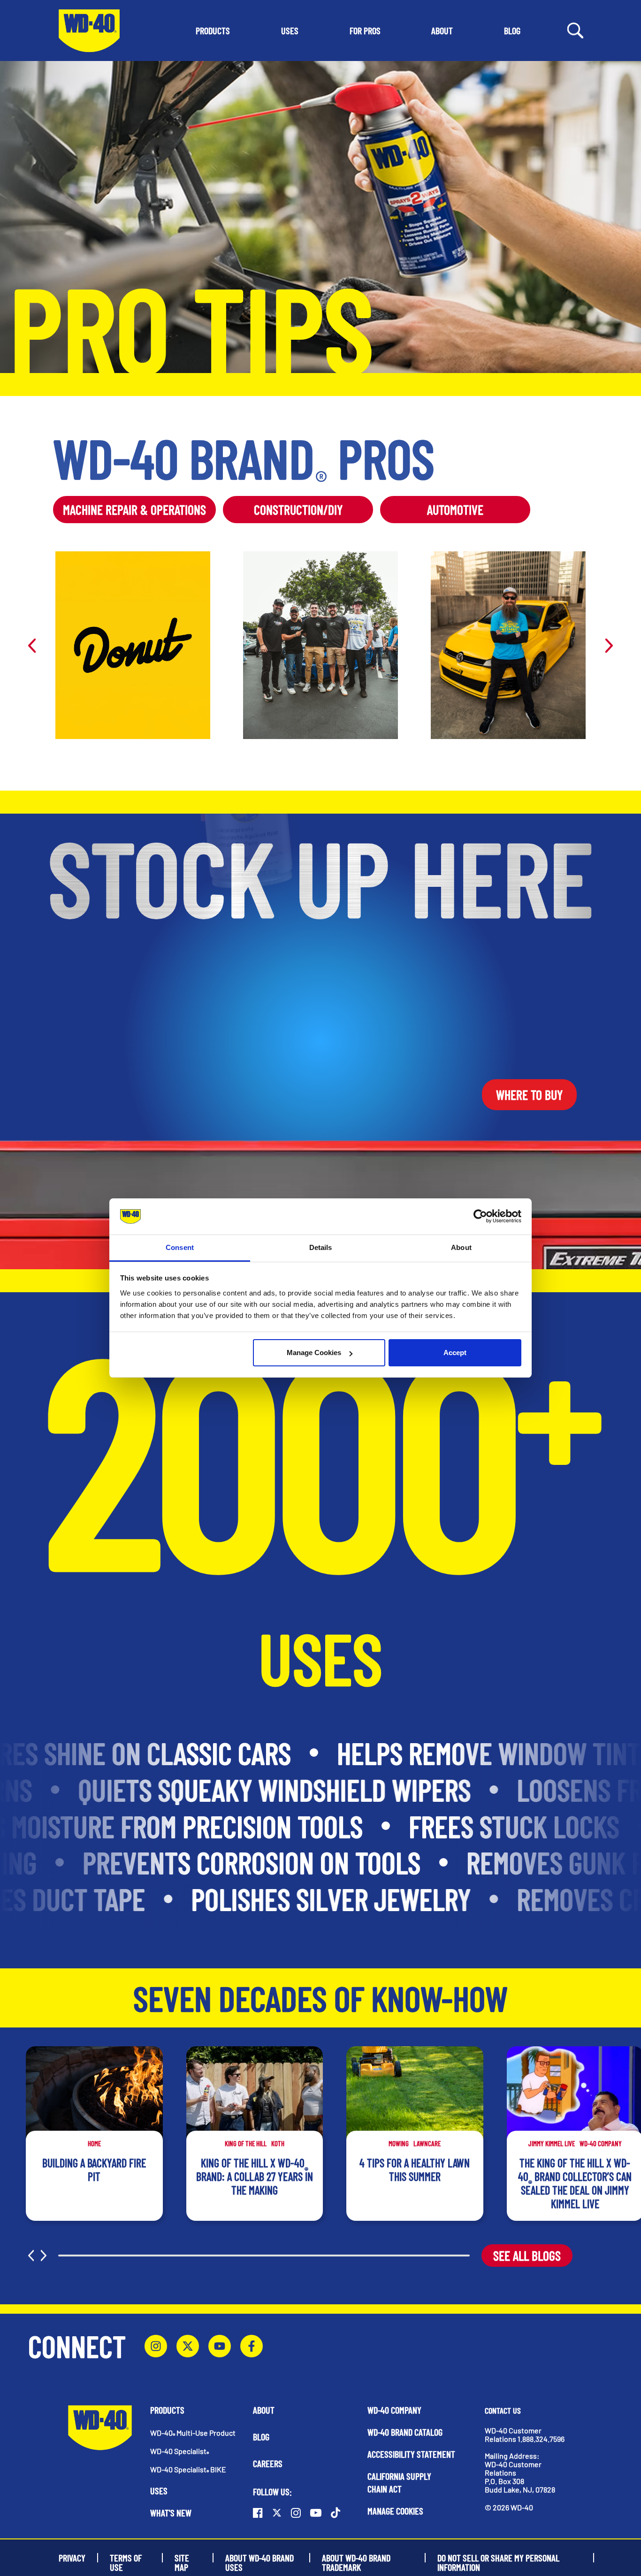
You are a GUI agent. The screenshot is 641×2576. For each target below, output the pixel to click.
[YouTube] (220, 2346)
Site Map (182, 2558)
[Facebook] (252, 2346)
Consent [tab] (180, 1247)
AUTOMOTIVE (455, 510)
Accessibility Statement (411, 2454)
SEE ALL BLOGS (527, 2256)
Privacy (72, 2558)
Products (167, 2410)
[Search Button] (575, 30)
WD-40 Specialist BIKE (188, 2469)
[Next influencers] (609, 645)
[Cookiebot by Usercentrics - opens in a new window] (480, 1217)
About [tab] (461, 1247)
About (264, 2410)
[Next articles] (44, 2256)
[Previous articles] (31, 2256)
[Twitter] (188, 2346)
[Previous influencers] (32, 645)
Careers (268, 2463)
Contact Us (503, 2410)
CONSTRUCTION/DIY (298, 510)
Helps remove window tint (465, 1753)
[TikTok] (336, 2513)
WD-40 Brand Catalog (405, 2432)
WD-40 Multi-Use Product (193, 2433)
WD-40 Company (394, 2410)
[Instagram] (156, 2346)
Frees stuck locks (490, 1826)
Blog (261, 2437)
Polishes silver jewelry (306, 1899)
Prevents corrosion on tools (281, 1862)
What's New (171, 2513)
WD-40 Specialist (179, 2451)
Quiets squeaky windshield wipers (302, 1790)
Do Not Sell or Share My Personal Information (498, 2558)
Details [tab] (321, 1247)
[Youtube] (316, 2513)
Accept (455, 1353)
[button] (213, 30)
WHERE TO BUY (529, 1095)
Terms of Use (126, 2558)
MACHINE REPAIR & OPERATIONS (134, 510)
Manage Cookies (314, 1353)
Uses (159, 2491)
